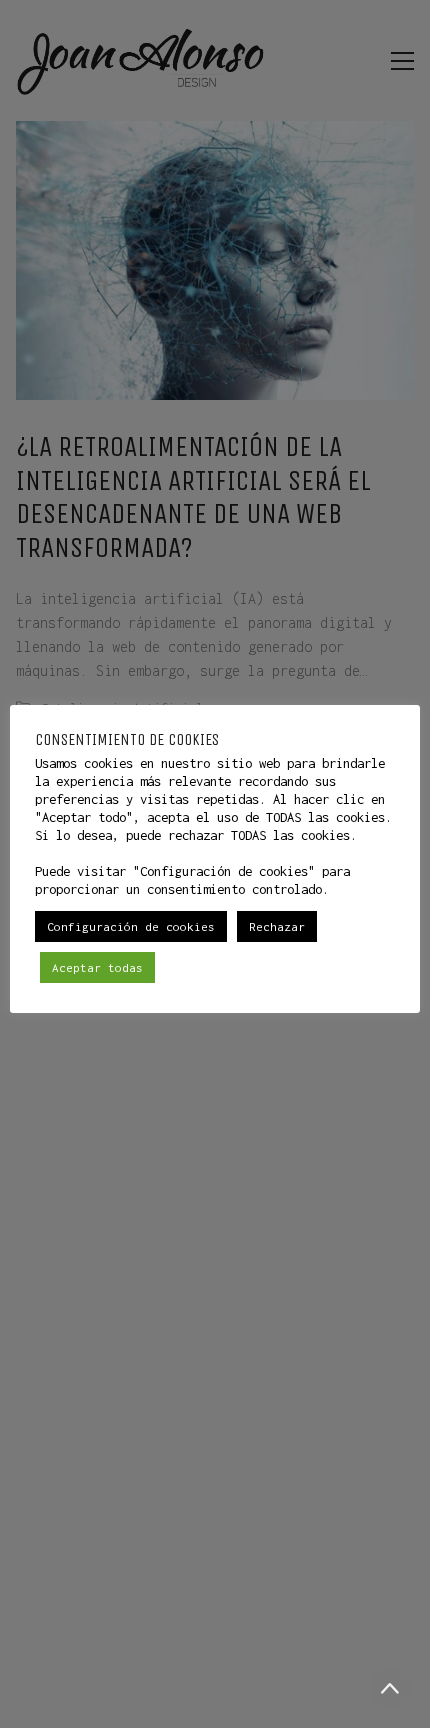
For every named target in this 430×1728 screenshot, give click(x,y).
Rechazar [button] (277, 926)
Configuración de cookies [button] (131, 926)
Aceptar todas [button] (97, 967)
